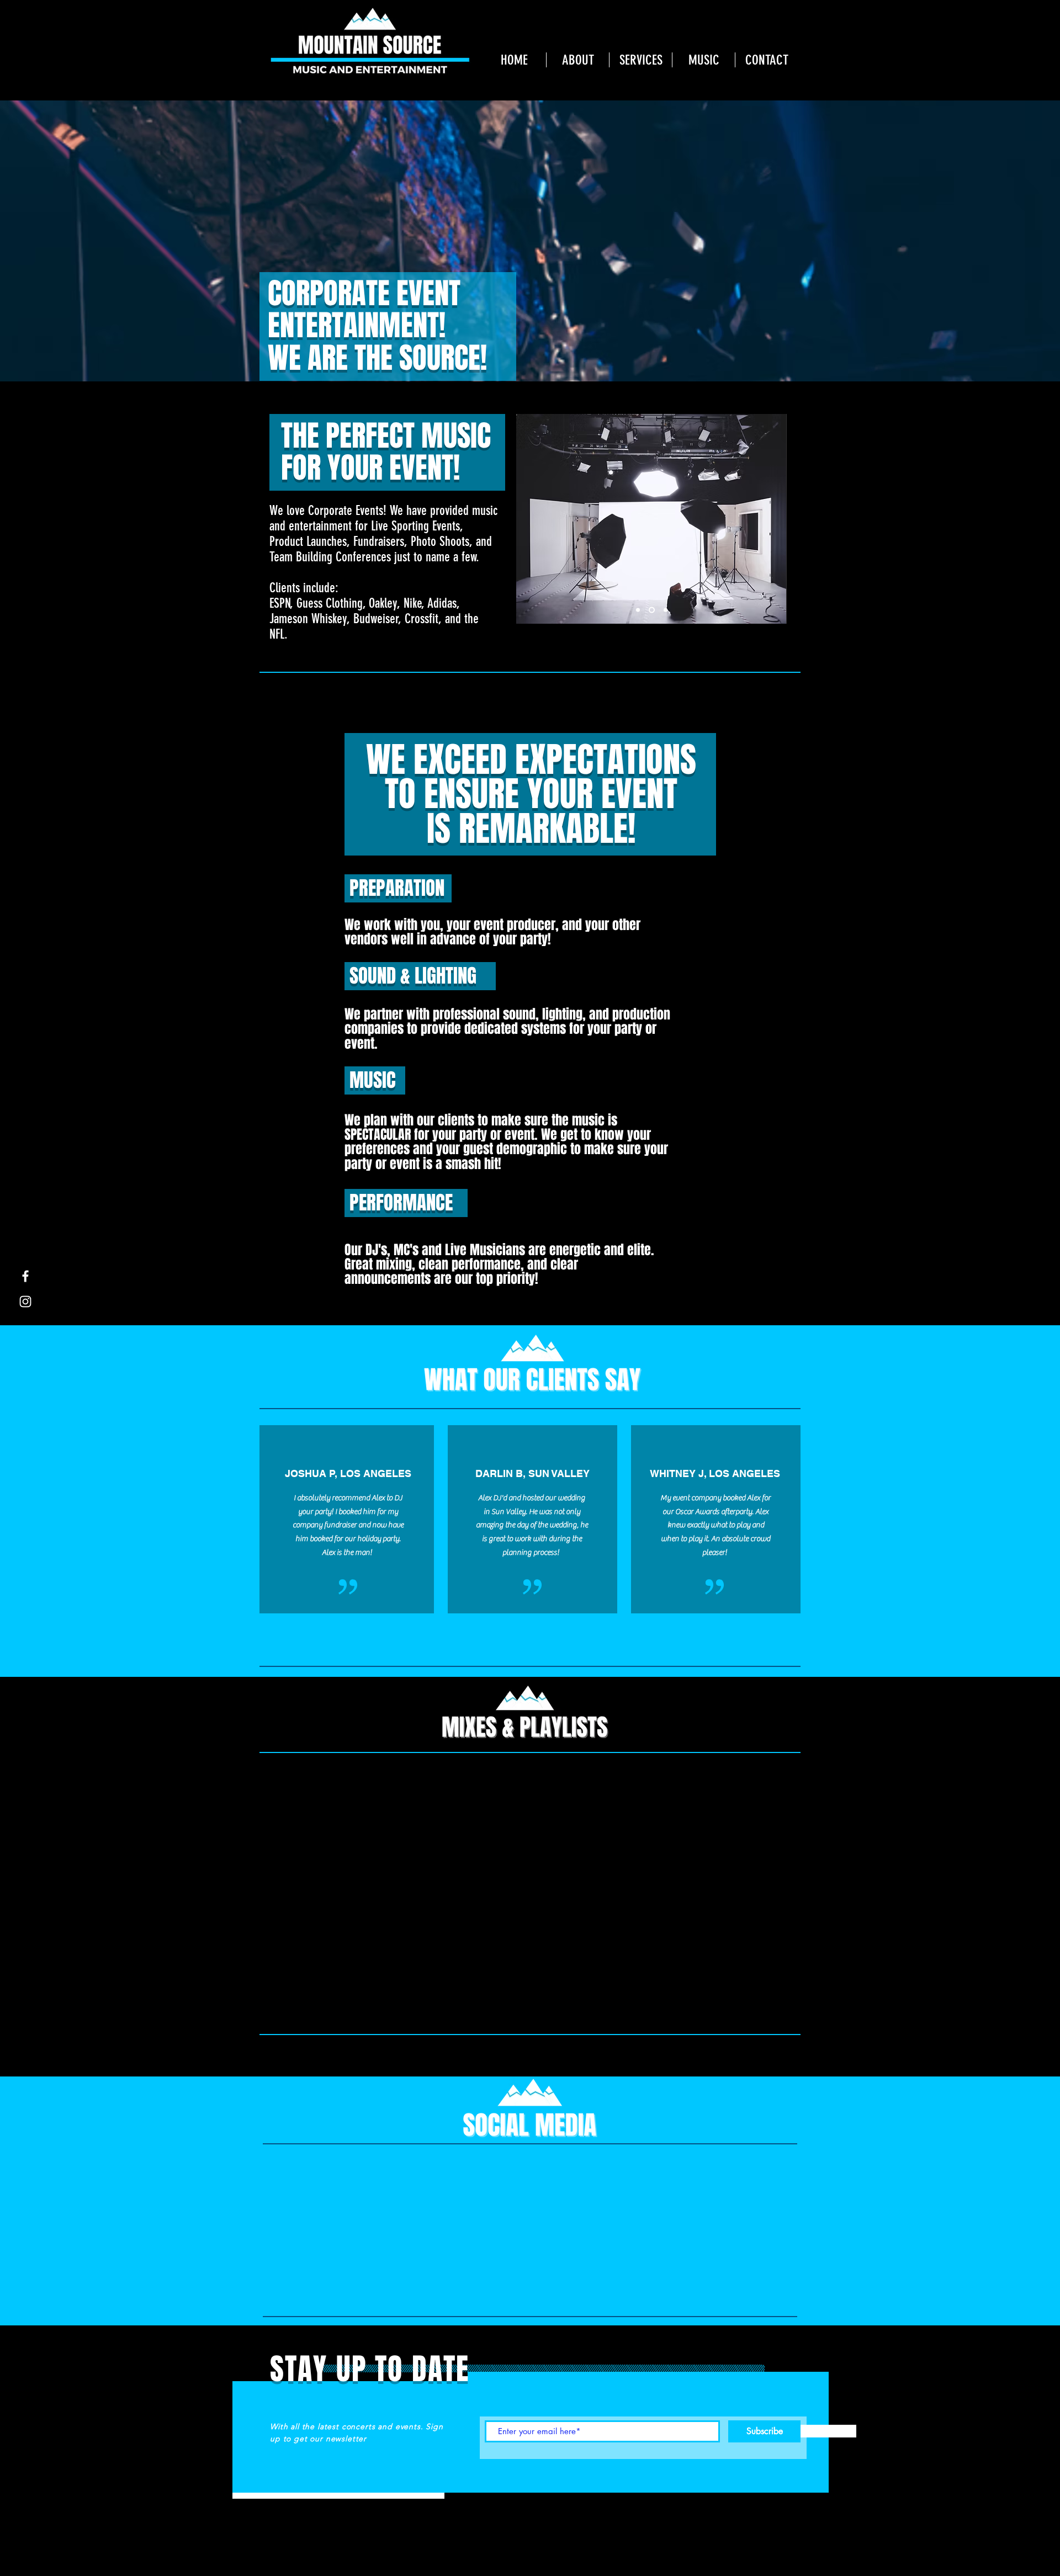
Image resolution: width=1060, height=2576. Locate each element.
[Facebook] (25, 1276)
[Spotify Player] (362, 1893)
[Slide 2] (652, 610)
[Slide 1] (638, 610)
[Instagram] (25, 1302)
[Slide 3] (666, 610)
